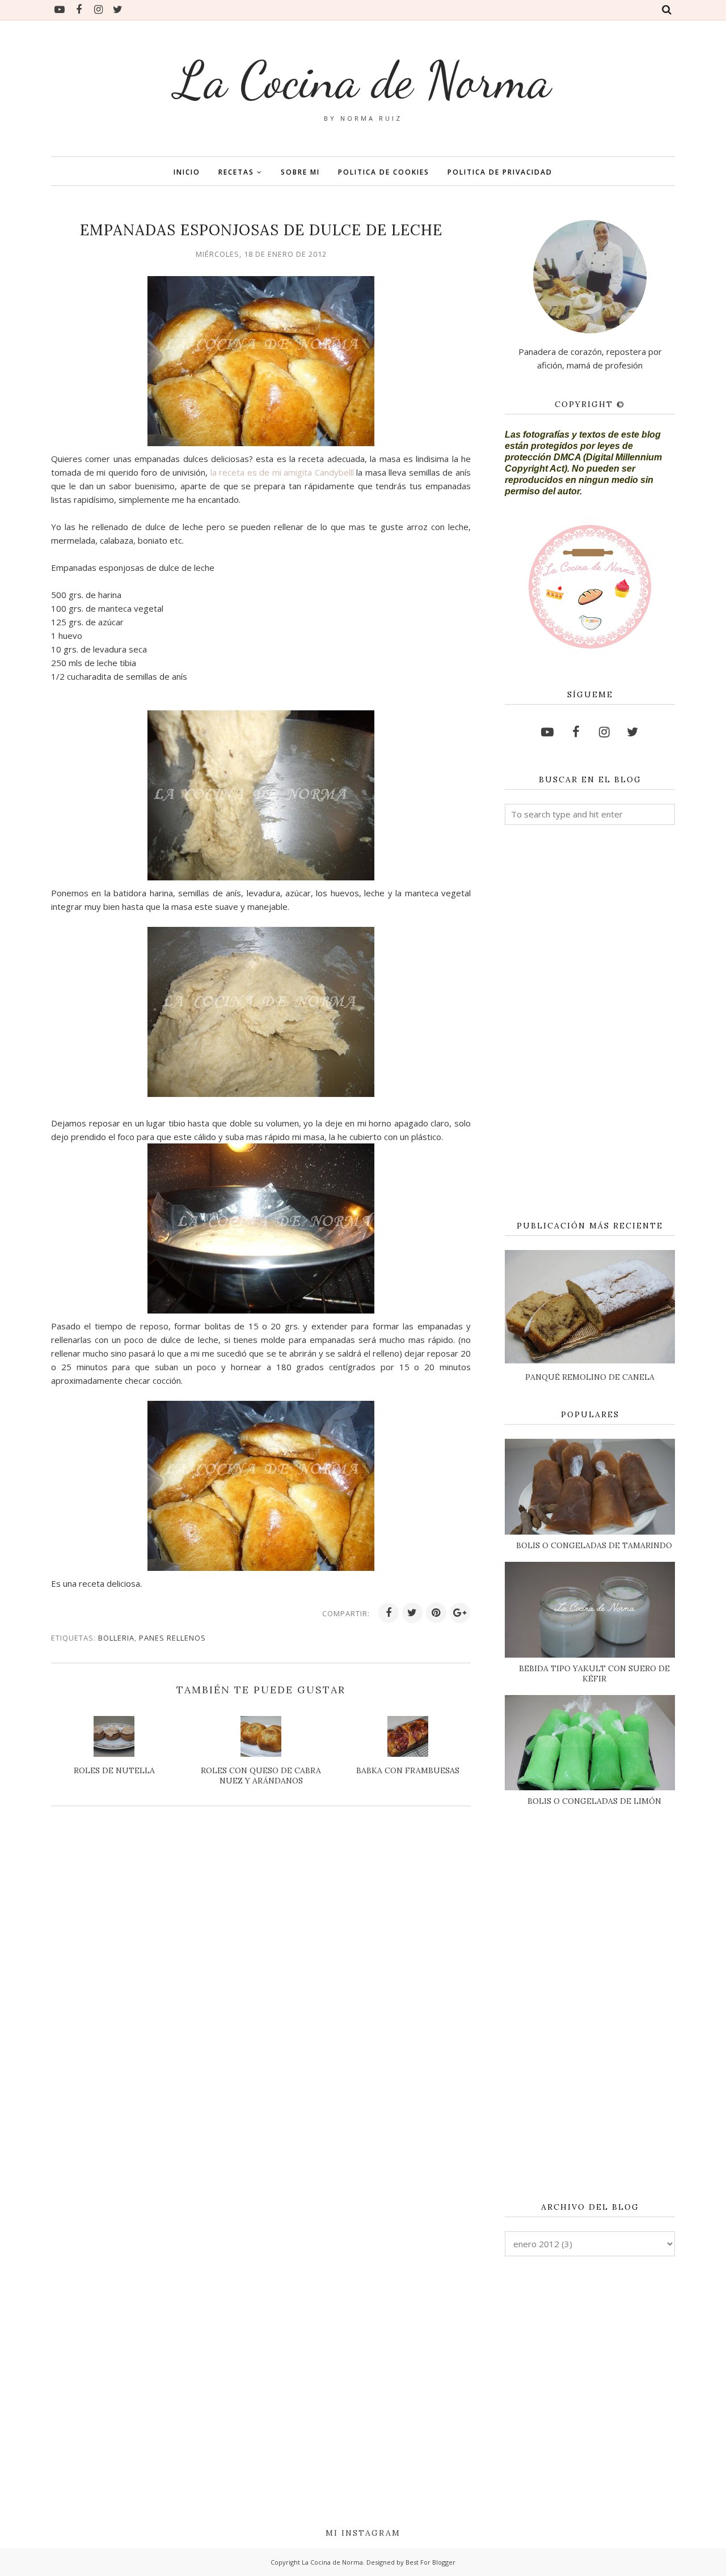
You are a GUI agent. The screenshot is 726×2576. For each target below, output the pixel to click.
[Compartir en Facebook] (389, 1613)
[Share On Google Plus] (460, 1613)
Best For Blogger (430, 2562)
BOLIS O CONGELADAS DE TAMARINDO (594, 1545)
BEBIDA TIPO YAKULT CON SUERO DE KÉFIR (594, 1673)
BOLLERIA (116, 1638)
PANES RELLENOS (172, 1638)
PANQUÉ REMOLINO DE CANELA (590, 1377)
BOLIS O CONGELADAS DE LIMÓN (594, 1801)
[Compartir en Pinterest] (436, 1613)
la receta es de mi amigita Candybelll (284, 472)
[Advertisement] (590, 1023)
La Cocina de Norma (363, 80)
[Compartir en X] (412, 1613)
